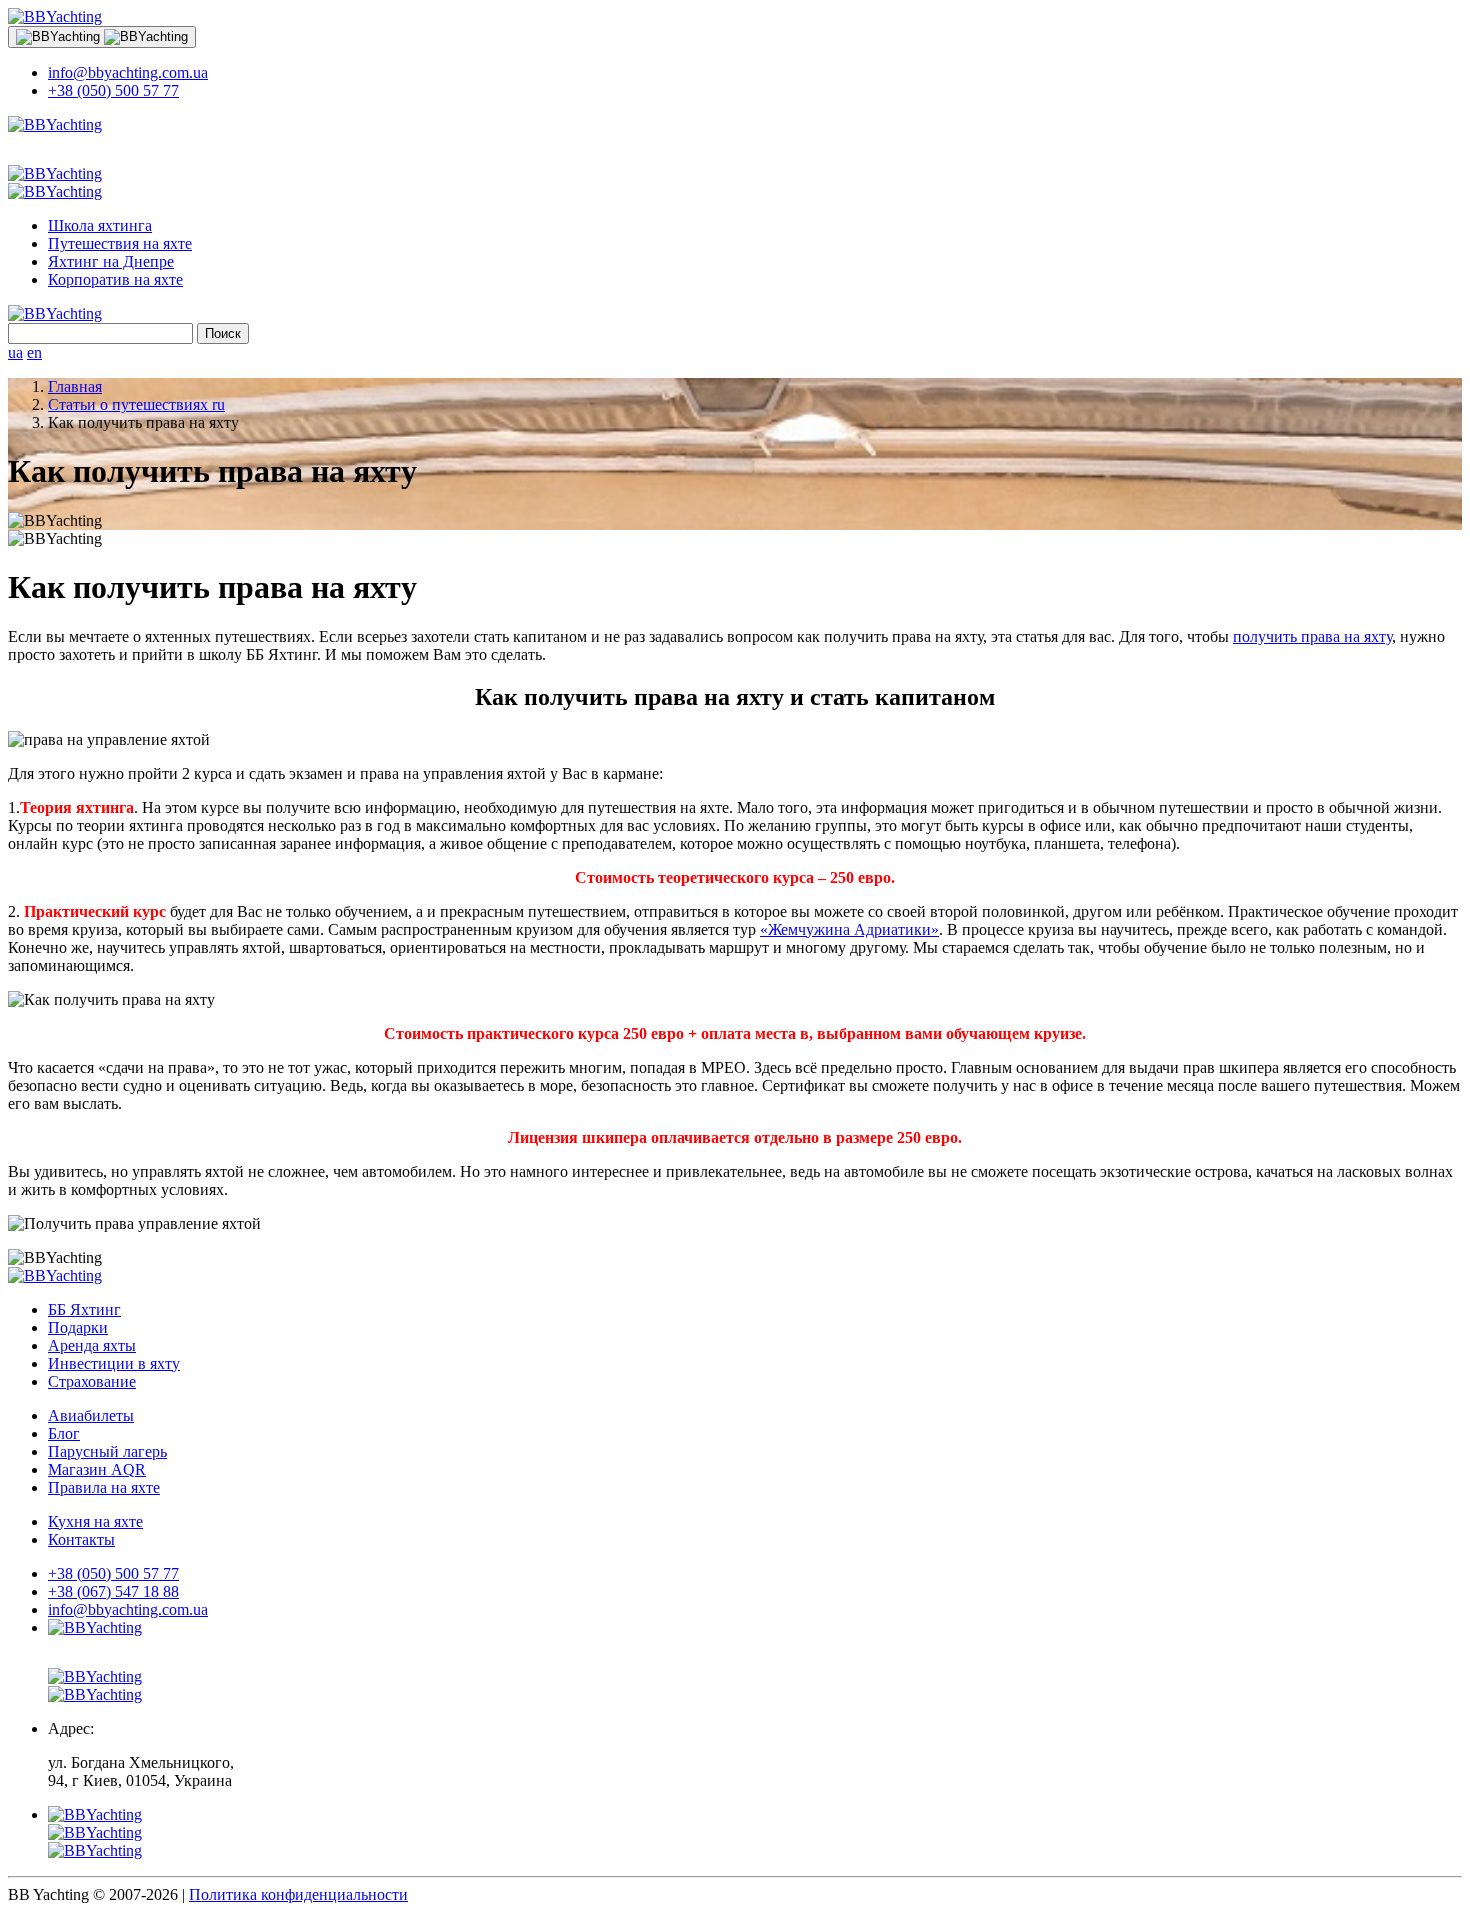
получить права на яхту (1312, 636)
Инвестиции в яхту (114, 1363)
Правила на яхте (104, 1487)
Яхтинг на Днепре (111, 261)
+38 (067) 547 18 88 (113, 1591)
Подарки (78, 1327)
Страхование (92, 1381)
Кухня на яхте (95, 1521)
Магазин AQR (97, 1469)
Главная (75, 386)
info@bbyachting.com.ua (128, 72)
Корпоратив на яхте (115, 279)
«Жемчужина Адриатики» (849, 929)
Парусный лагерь (107, 1451)
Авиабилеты (91, 1415)
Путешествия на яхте (120, 243)
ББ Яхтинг (84, 1309)
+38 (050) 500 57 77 (113, 90)
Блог (64, 1433)
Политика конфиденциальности (298, 1894)
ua (15, 352)
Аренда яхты (92, 1345)
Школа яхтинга (100, 225)
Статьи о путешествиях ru (136, 404)
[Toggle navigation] (102, 37)
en (34, 352)
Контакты (81, 1539)
